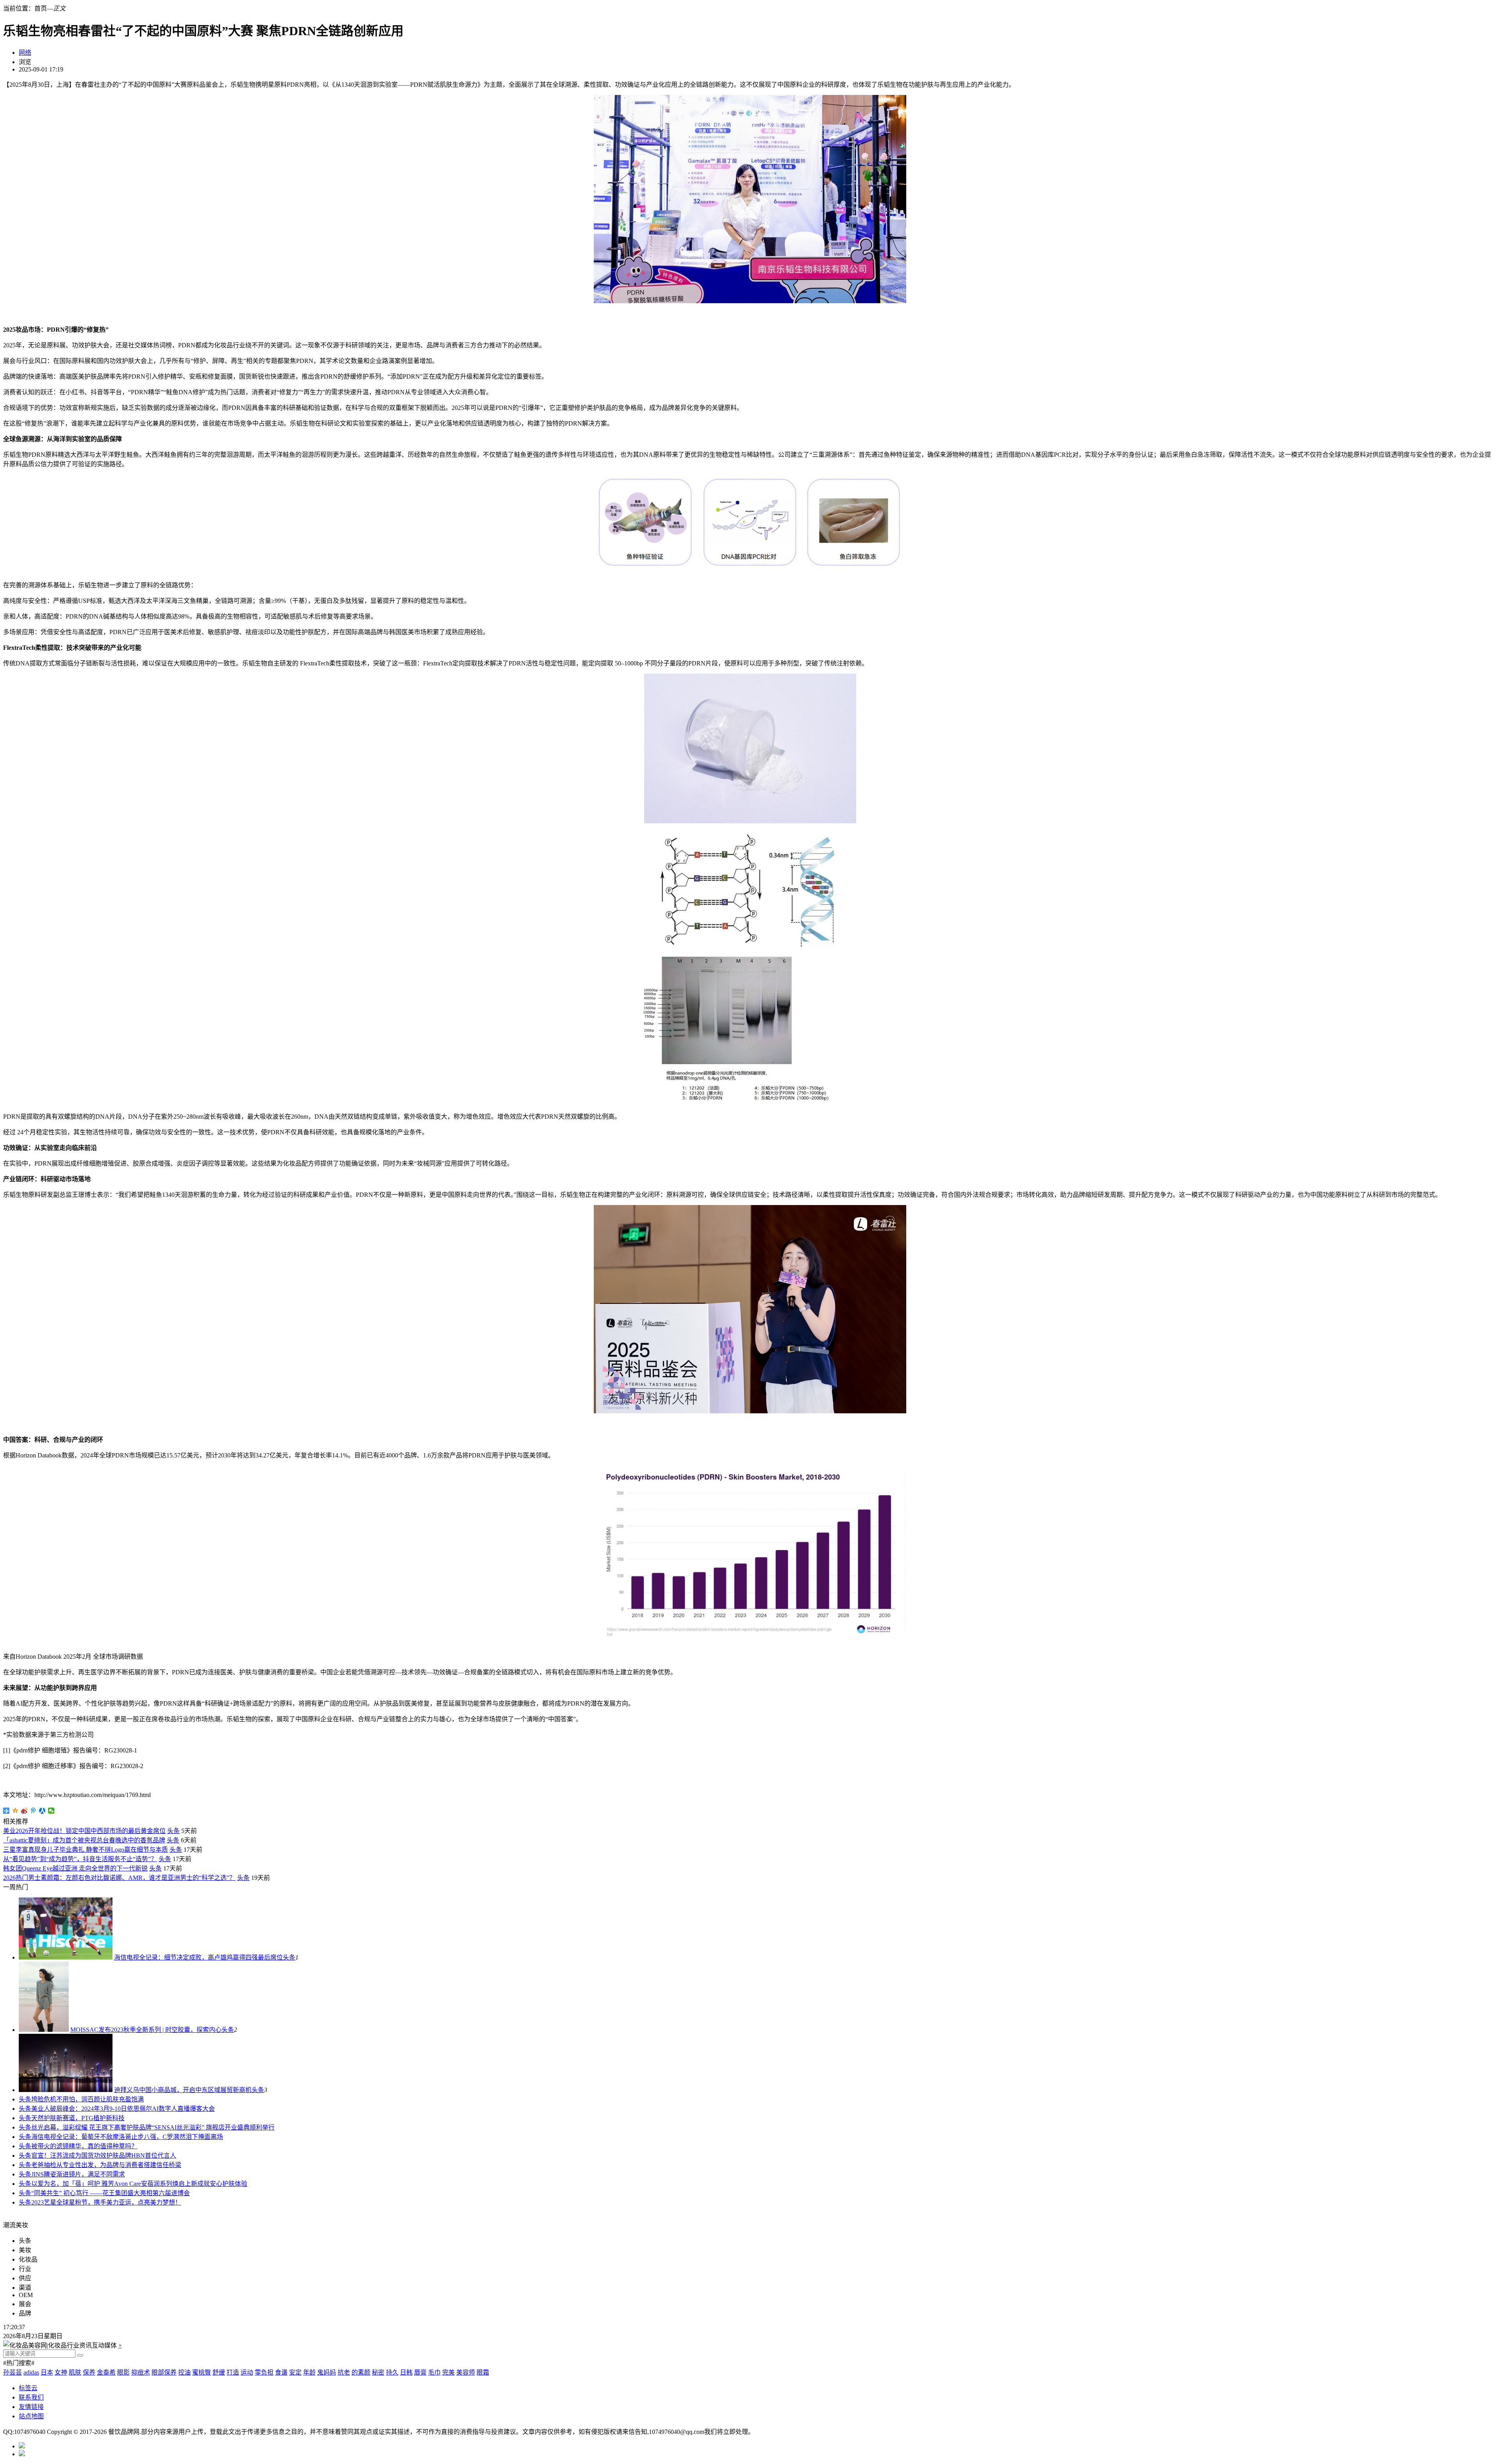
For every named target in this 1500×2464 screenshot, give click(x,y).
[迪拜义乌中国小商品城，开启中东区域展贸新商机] (66, 2090)
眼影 (123, 2372)
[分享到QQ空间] (15, 1811)
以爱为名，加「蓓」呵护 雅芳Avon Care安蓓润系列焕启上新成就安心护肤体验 (139, 2184)
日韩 (406, 2372)
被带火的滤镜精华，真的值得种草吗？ (84, 2146)
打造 (233, 2372)
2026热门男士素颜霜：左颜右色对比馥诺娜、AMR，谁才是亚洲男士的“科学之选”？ (119, 1878)
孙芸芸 (12, 2372)
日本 (47, 2372)
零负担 (264, 2372)
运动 (247, 2372)
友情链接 (31, 2407)
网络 (25, 53)
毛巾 (434, 2372)
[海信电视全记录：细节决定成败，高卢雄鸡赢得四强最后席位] (66, 1957)
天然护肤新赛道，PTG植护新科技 (78, 2118)
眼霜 (483, 2372)
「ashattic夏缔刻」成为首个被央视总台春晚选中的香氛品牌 (84, 1840)
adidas (31, 2372)
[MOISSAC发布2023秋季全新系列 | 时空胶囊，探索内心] (44, 2030)
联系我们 (31, 2397)
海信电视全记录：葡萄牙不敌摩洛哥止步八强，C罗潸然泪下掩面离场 (127, 2137)
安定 (295, 2372)
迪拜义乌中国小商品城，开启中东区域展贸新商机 (183, 2090)
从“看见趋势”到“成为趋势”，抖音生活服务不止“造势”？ (80, 1859)
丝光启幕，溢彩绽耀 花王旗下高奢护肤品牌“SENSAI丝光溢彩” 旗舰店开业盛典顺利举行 (153, 2127)
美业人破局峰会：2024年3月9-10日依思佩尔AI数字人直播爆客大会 (123, 2109)
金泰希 (106, 2372)
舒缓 (219, 2372)
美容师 (466, 2372)
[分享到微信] (51, 1811)
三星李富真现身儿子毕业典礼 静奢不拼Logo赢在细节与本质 (86, 1850)
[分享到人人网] (42, 1811)
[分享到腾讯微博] (33, 1811)
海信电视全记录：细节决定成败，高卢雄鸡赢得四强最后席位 (198, 1957)
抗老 (344, 2372)
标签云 (28, 2388)
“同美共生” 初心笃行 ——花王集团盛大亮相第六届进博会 (111, 2193)
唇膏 (420, 2372)
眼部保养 (164, 2372)
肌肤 (75, 2372)
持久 (392, 2372)
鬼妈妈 (327, 2372)
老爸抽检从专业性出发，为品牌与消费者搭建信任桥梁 (106, 2165)
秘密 (378, 2372)
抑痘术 (141, 2372)
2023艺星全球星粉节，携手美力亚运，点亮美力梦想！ (106, 2202)
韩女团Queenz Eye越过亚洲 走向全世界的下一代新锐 (75, 1868)
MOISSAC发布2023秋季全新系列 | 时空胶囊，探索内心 (146, 2030)
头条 (173, 1831)
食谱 (281, 2372)
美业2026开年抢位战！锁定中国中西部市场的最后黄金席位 (84, 1831)
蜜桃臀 (202, 2372)
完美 (448, 2372)
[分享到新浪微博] (24, 1811)
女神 (61, 2372)
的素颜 (361, 2372)
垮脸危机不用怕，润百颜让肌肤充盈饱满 (87, 2099)
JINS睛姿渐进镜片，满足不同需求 (78, 2174)
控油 (184, 2372)
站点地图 (31, 2416)
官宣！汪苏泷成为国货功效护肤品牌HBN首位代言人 (104, 2156)
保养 (89, 2372)
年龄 (309, 2372)
